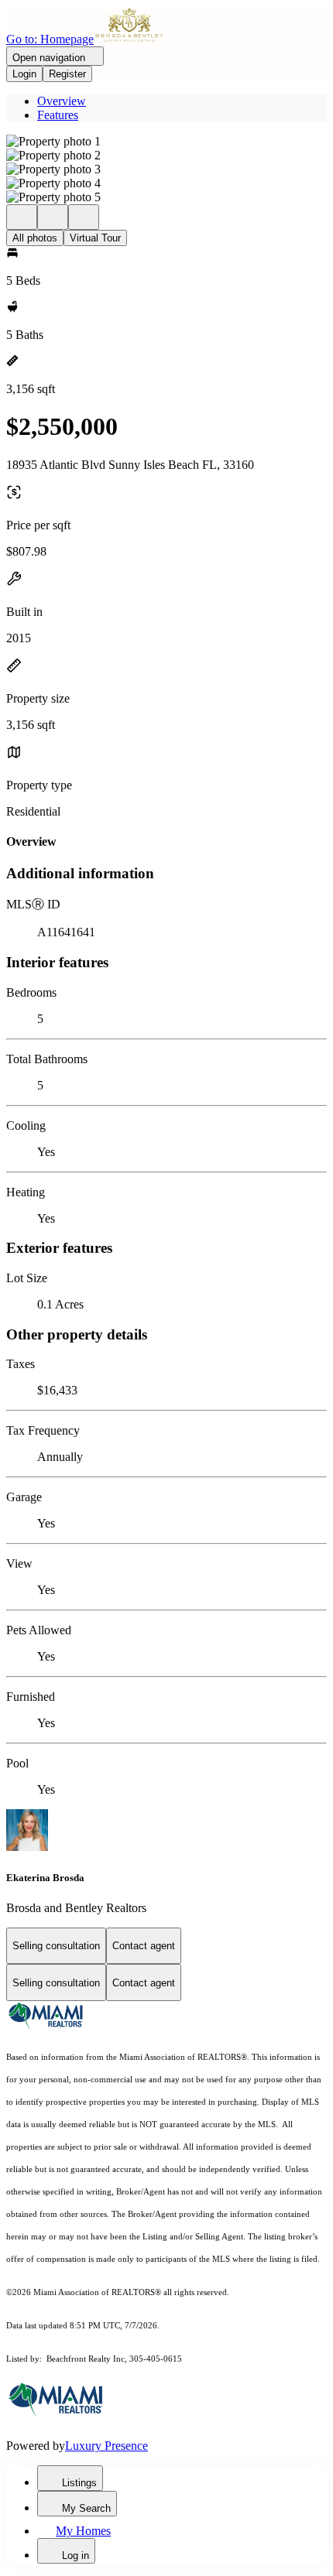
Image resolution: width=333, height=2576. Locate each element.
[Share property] (84, 217)
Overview (62, 101)
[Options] (22, 217)
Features (58, 115)
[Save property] (53, 217)
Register (67, 74)
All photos (35, 238)
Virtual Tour (95, 238)
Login (24, 74)
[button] (166, 142)
